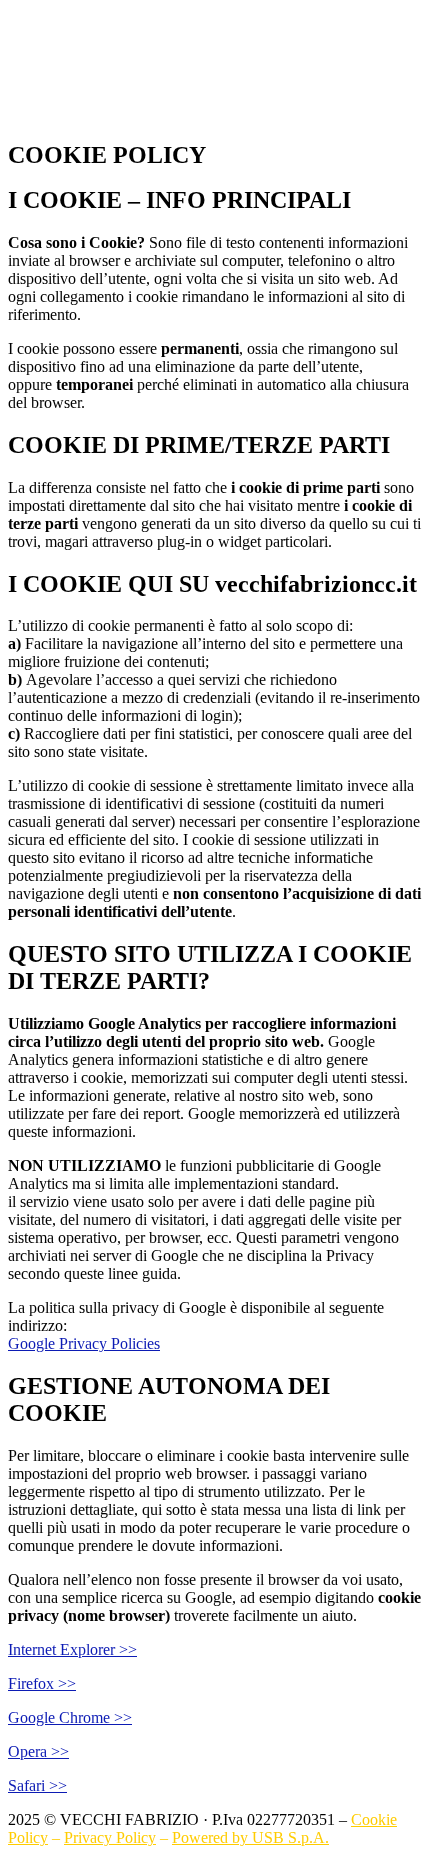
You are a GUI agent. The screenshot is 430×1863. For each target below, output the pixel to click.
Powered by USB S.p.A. (250, 1837)
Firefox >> (42, 1683)
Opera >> (38, 1751)
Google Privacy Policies (84, 1343)
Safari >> (37, 1785)
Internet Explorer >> (72, 1649)
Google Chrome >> (70, 1717)
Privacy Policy (110, 1837)
